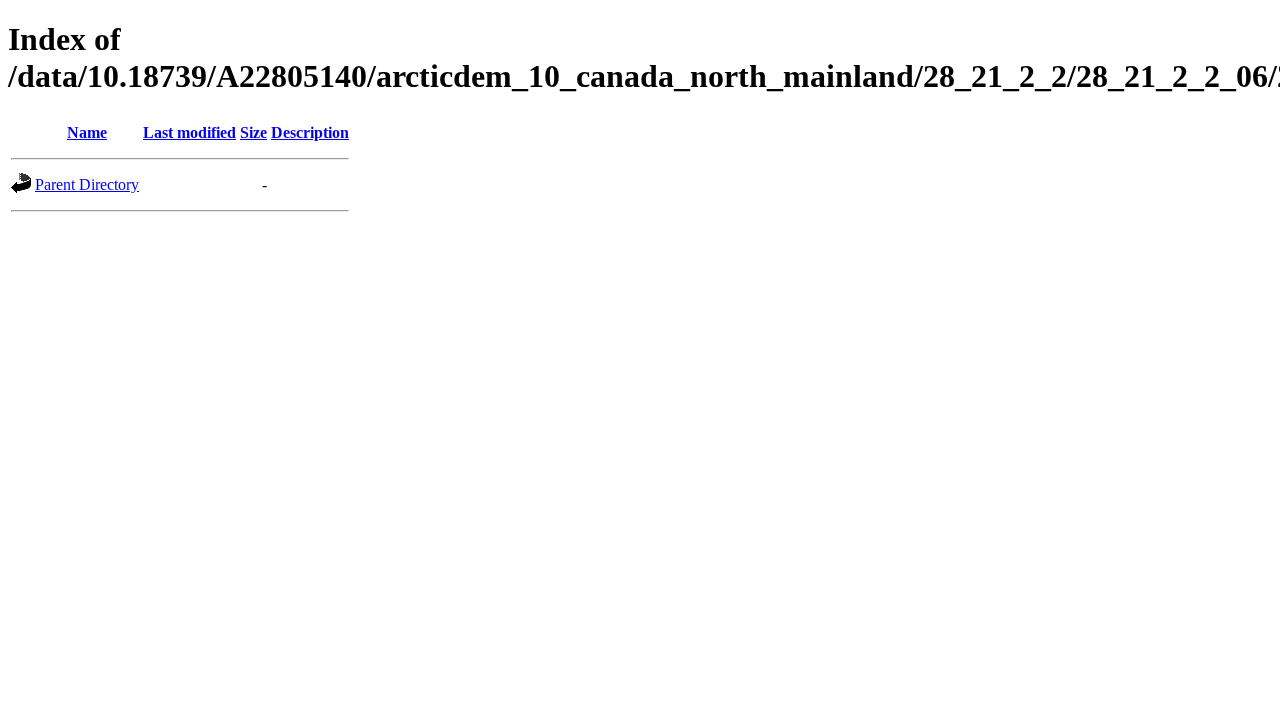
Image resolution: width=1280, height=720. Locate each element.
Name (87, 132)
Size (253, 132)
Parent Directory (87, 184)
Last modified (189, 132)
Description (310, 132)
